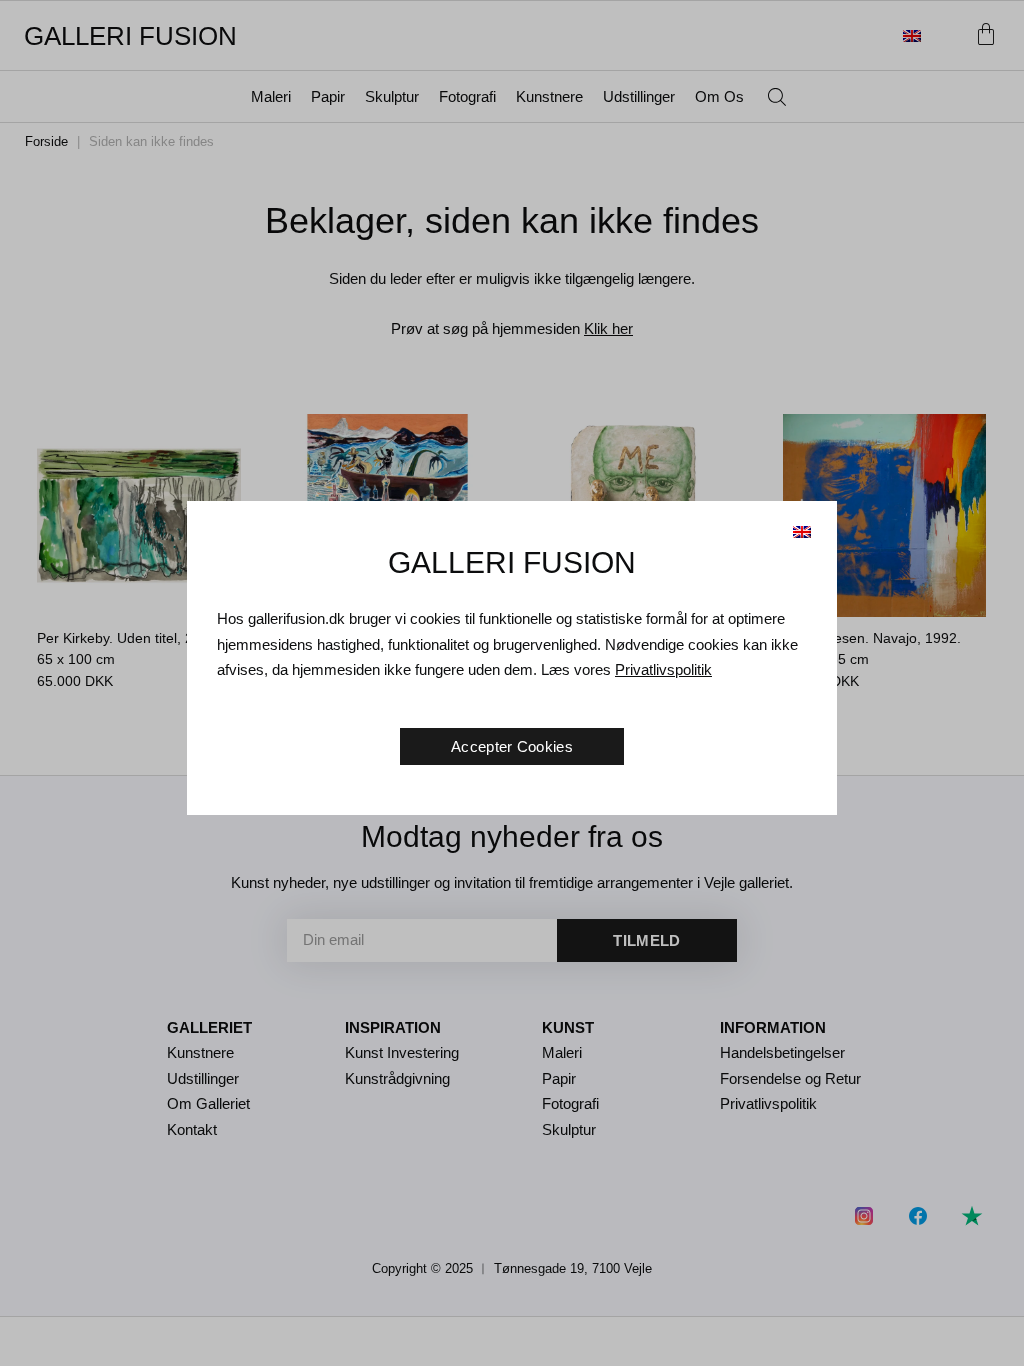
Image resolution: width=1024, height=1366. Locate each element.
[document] (512, 683)
